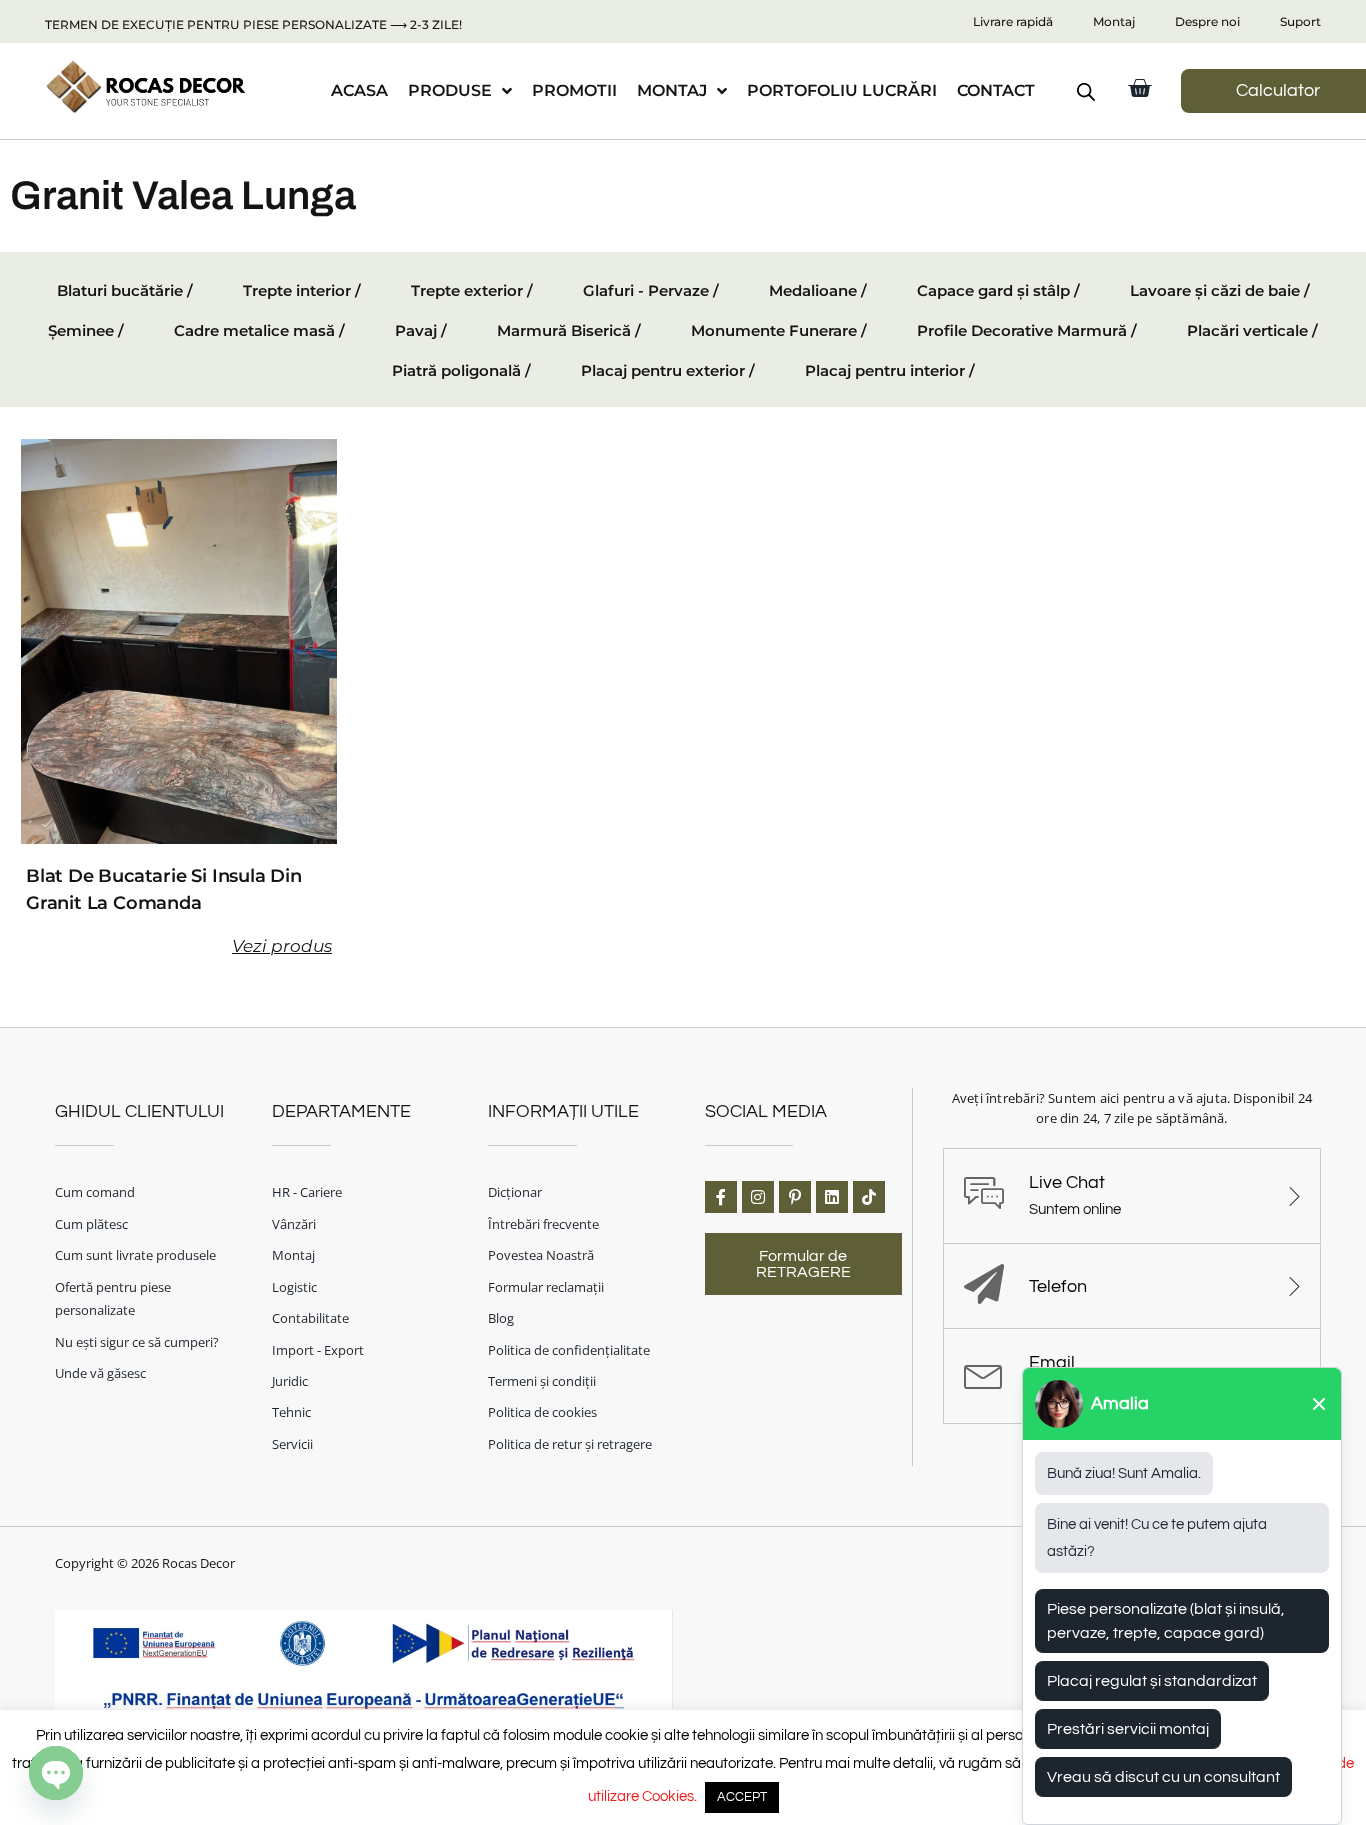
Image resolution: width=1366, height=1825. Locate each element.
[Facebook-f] (721, 1197)
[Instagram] (758, 1197)
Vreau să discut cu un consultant (1163, 1777)
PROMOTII (574, 90)
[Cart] (1139, 88)
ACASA (359, 90)
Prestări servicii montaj (1128, 1729)
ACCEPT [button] (742, 1797)
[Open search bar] (1086, 92)
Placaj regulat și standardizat (1152, 1681)
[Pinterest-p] (795, 1197)
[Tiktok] (869, 1197)
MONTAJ (672, 90)
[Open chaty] (56, 1773)
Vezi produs (282, 946)
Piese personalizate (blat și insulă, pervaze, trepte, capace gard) (1166, 1621)
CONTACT (996, 90)
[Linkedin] (832, 1197)
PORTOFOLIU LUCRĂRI (842, 90)
